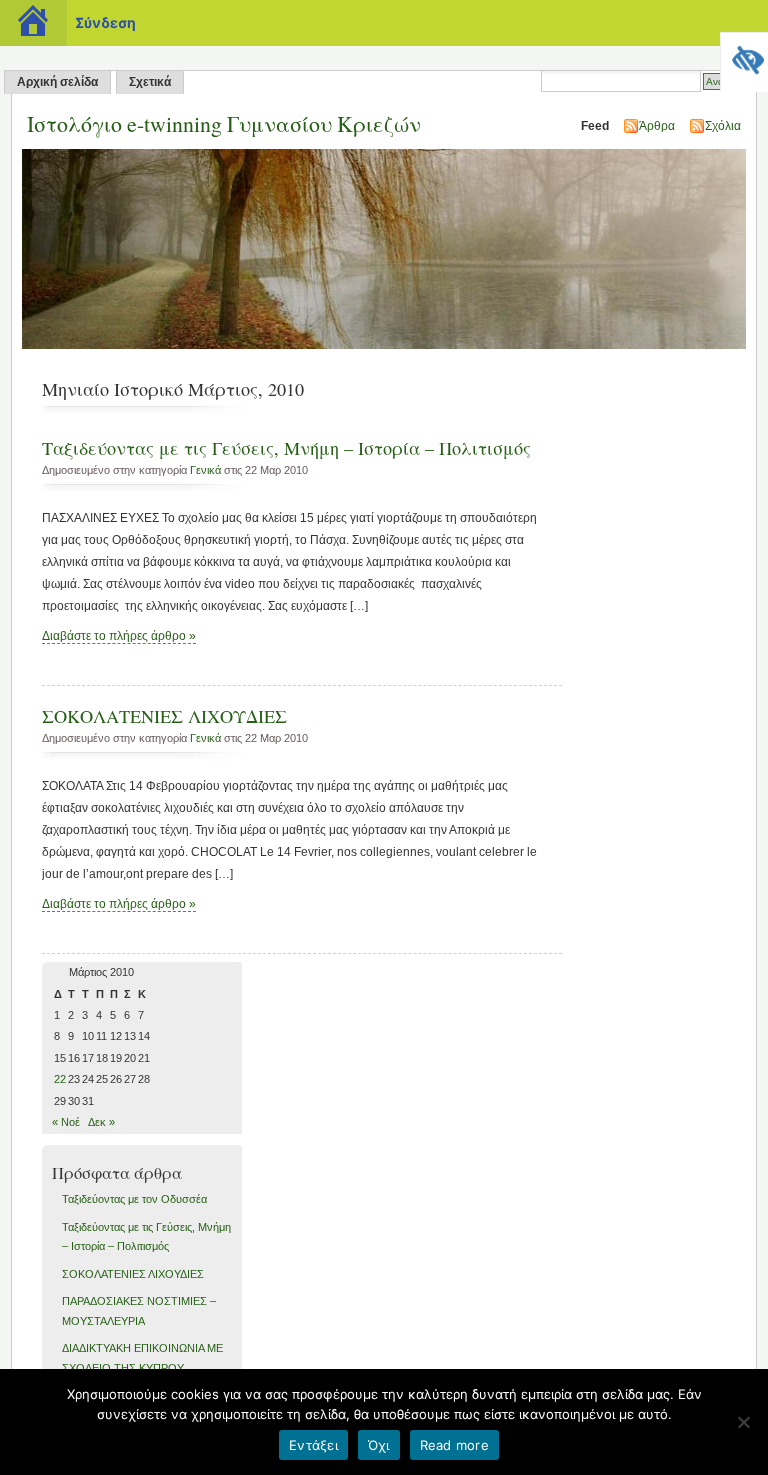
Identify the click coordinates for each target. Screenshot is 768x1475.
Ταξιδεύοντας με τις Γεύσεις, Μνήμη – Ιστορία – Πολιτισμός (286, 448)
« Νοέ (66, 1122)
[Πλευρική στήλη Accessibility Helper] (744, 56)
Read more (454, 1445)
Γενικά (205, 470)
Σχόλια (723, 126)
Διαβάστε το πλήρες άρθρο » (119, 636)
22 (60, 1079)
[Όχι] (743, 1422)
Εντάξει (313, 1445)
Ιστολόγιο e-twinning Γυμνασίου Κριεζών (224, 123)
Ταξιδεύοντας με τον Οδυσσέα (134, 1199)
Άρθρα (657, 126)
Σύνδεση (105, 22)
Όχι (379, 1445)
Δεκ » (101, 1122)
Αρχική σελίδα (57, 82)
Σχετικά (150, 82)
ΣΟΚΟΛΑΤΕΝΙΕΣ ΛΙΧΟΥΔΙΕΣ (164, 716)
